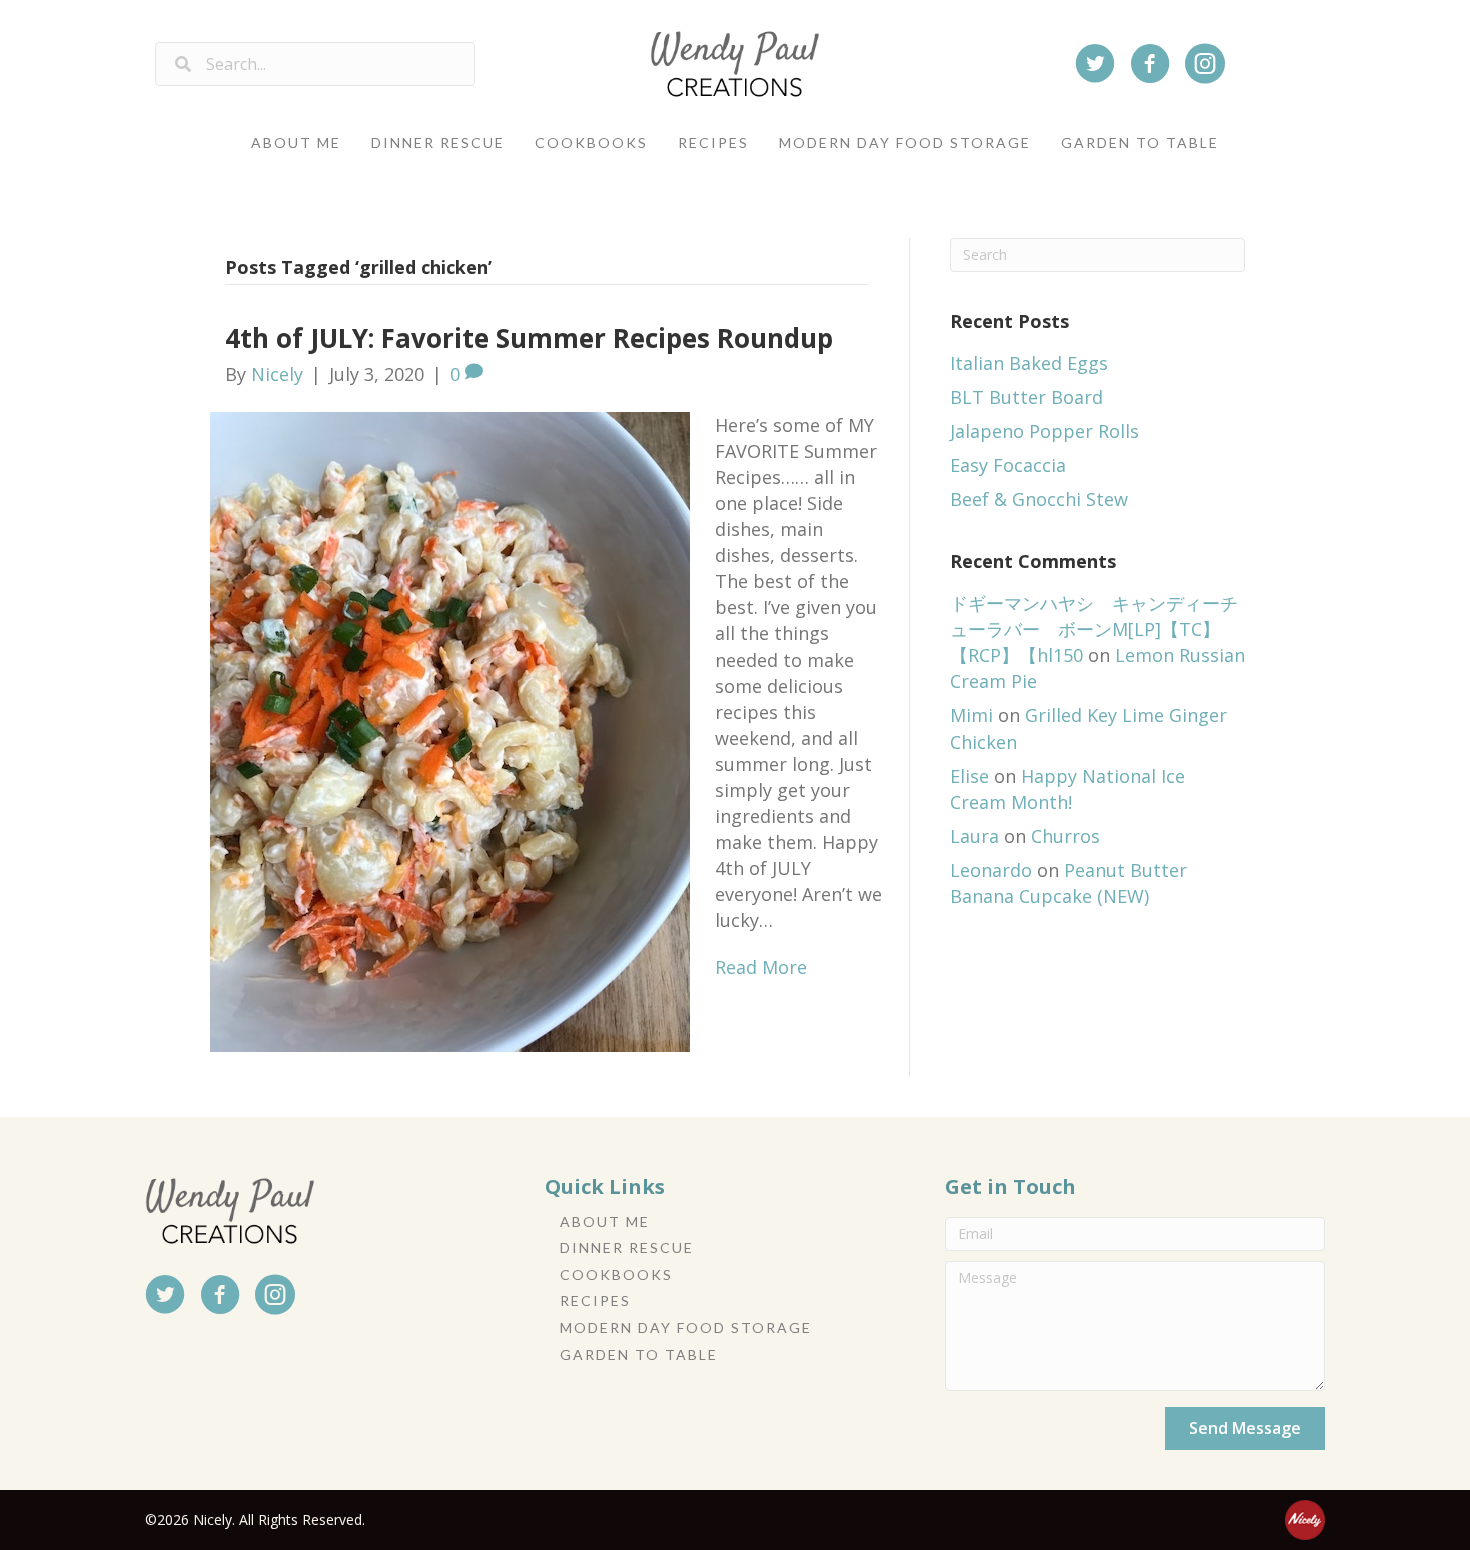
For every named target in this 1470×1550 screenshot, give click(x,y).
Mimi (971, 715)
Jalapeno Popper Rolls (1044, 431)
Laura (974, 836)
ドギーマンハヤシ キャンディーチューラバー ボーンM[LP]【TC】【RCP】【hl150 (1094, 629)
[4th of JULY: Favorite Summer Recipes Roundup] (450, 730)
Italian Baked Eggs (1029, 363)
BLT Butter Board (1026, 397)
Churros (1065, 836)
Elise (969, 776)
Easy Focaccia (1008, 465)
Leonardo (991, 870)
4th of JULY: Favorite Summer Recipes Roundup (529, 338)
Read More (761, 967)
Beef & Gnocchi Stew (1039, 499)
